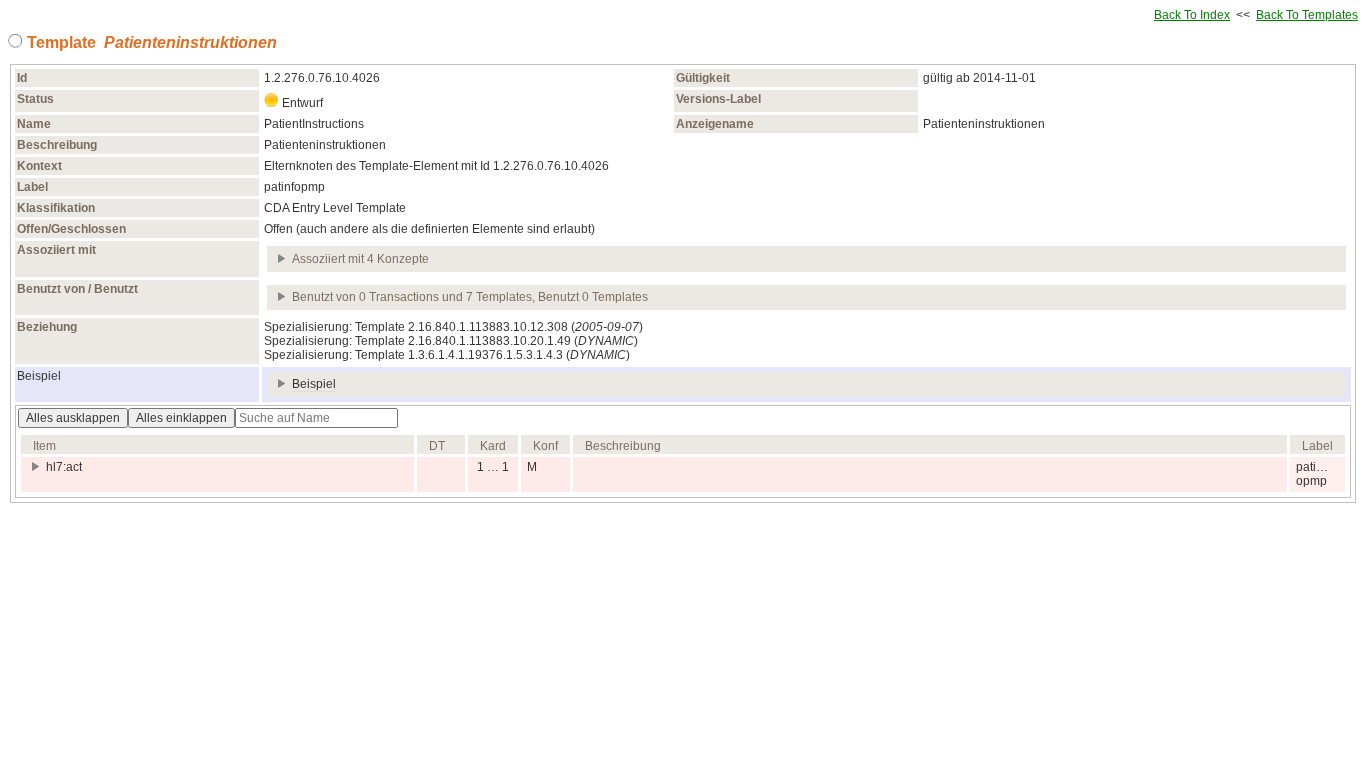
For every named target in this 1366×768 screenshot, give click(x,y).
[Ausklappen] (282, 259)
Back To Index (1192, 15)
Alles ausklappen (73, 418)
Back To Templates (1307, 15)
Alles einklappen (181, 418)
